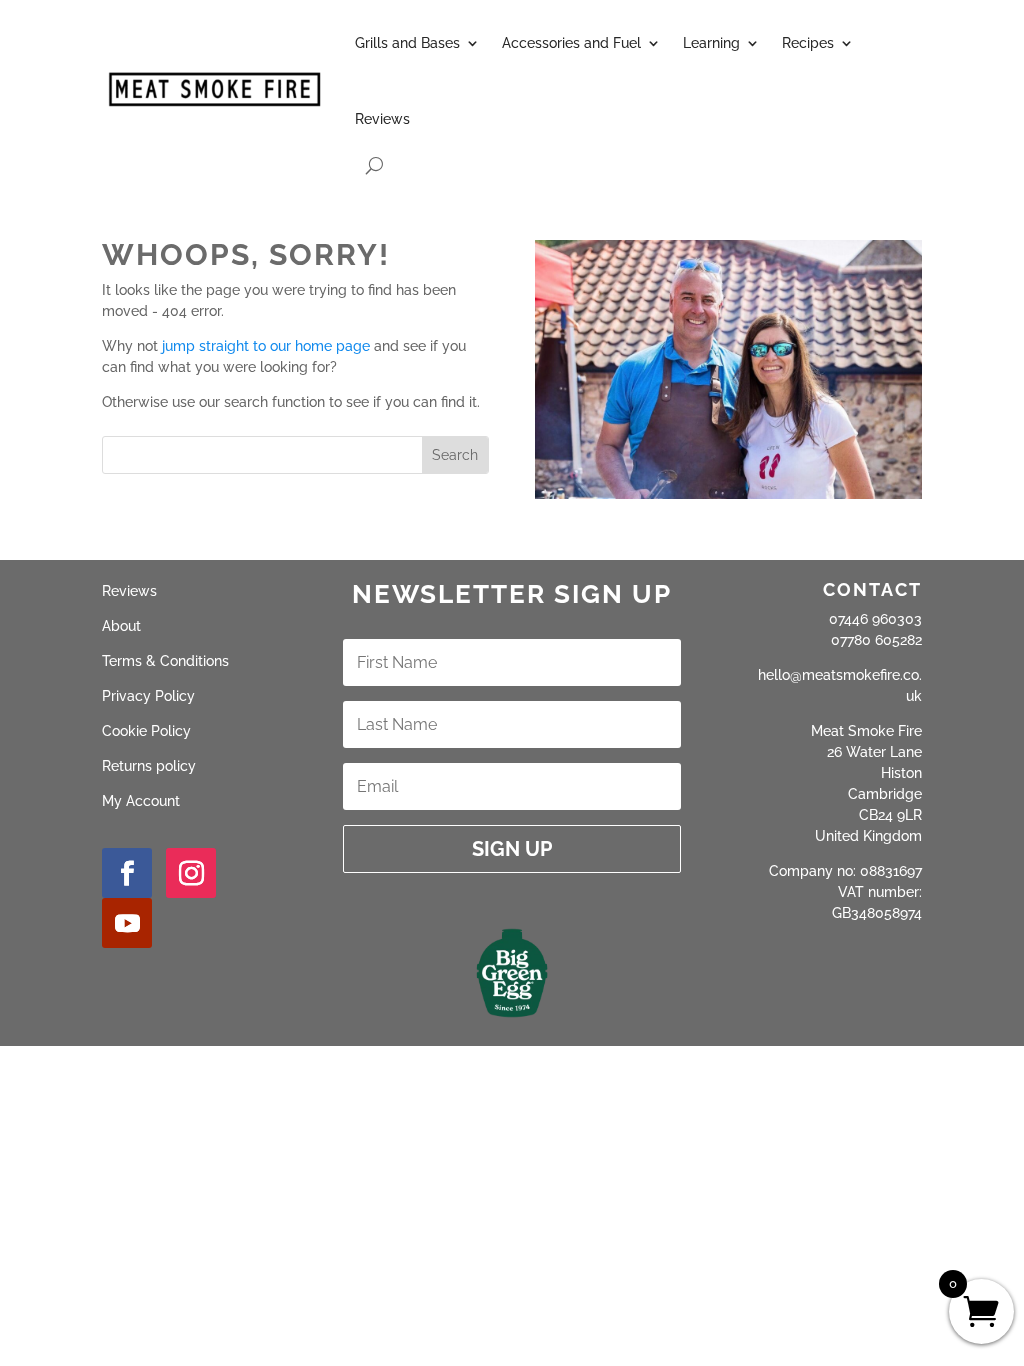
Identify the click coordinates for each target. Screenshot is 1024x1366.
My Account (141, 801)
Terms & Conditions (165, 661)
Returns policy (149, 766)
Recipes (808, 43)
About (121, 626)
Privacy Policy (148, 696)
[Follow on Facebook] (127, 873)
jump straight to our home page (266, 346)
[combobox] (262, 455)
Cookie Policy (146, 731)
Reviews (382, 119)
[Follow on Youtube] (127, 923)
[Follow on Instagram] (191, 873)
